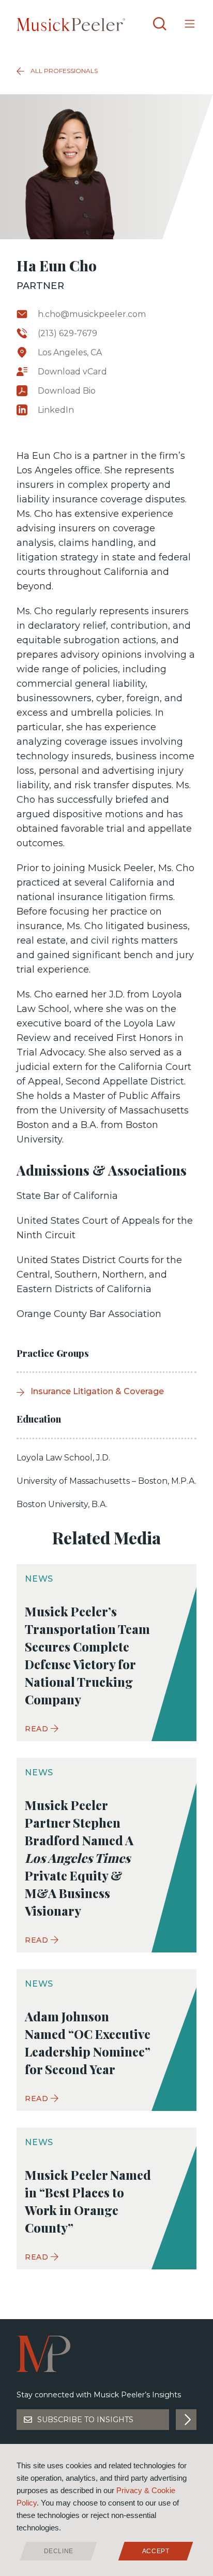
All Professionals (64, 71)
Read (37, 1729)
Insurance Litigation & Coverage (97, 1391)
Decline (59, 2551)
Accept (156, 2551)
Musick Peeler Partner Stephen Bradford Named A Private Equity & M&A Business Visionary (79, 1858)
